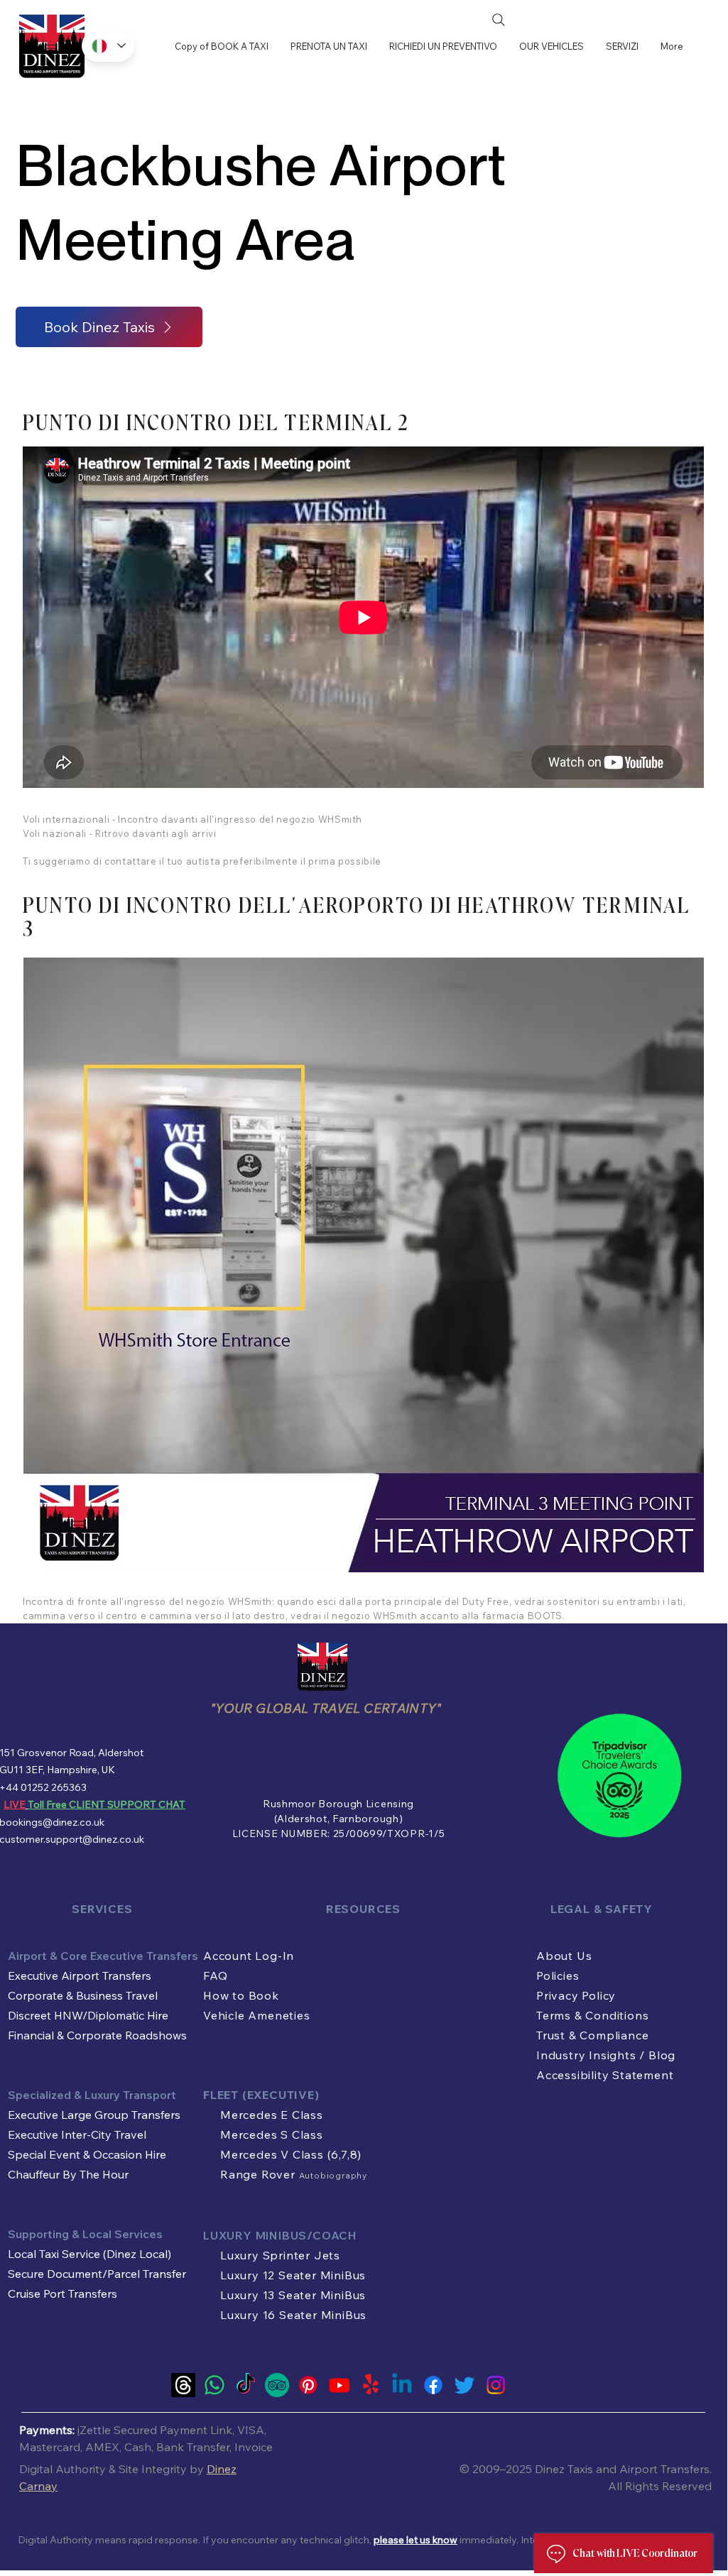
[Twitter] (464, 2385)
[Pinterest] (308, 2385)
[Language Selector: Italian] (108, 46)
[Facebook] (433, 2385)
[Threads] (183, 2385)
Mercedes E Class (272, 2115)
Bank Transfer (193, 2447)
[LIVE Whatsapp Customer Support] (214, 2385)
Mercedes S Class (272, 2134)
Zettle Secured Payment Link (156, 2430)
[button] (622, 46)
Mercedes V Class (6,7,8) (291, 2154)
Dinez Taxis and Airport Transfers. (623, 2469)
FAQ (215, 1975)
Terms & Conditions (592, 2015)
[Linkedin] (402, 2385)
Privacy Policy (576, 1995)
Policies (558, 1975)
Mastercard (50, 2447)
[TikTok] (246, 2385)
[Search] (499, 20)
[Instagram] (496, 2385)
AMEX (102, 2447)
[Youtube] (339, 2385)
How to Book (241, 1995)
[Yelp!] (371, 2385)
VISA (251, 2430)
